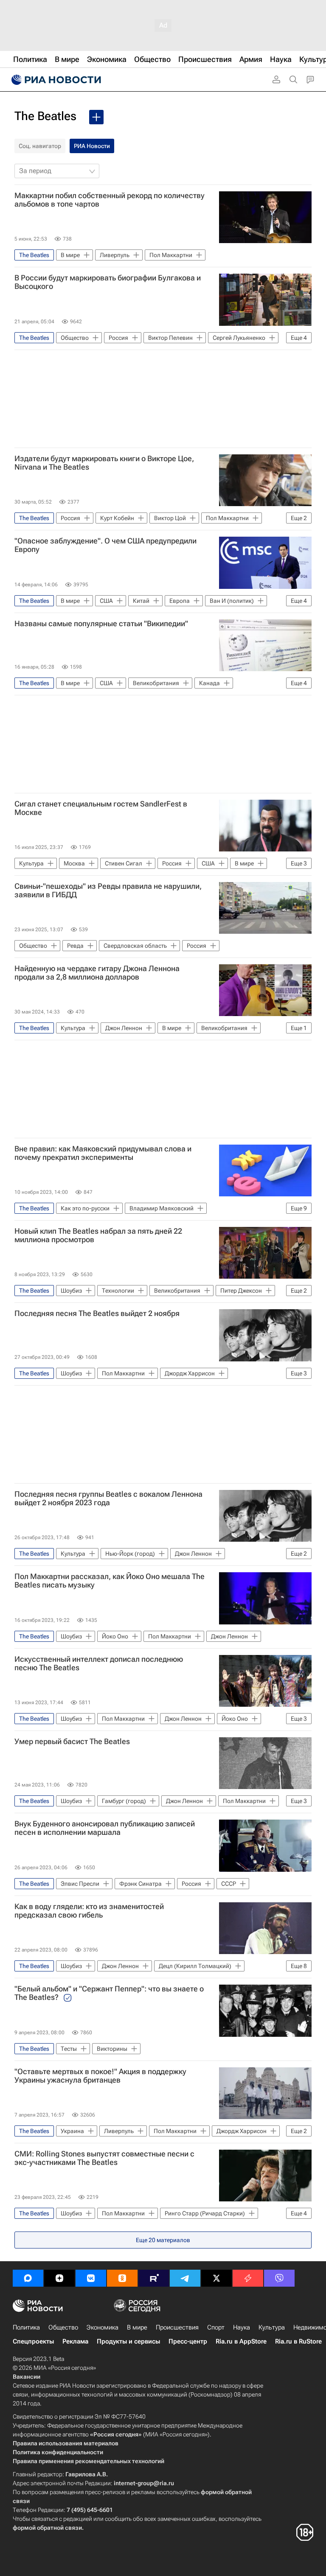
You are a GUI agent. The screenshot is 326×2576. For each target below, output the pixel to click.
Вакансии (27, 2377)
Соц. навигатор (40, 146)
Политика (26, 2327)
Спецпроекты (33, 2341)
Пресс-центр (188, 2341)
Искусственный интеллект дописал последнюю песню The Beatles (99, 1663)
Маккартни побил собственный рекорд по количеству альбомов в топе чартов (110, 200)
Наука (242, 2327)
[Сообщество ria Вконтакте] (91, 2278)
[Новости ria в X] (216, 2278)
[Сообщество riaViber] (279, 2278)
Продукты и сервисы (128, 2341)
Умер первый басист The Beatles (72, 1742)
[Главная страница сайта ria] (55, 80)
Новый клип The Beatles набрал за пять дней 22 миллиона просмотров (98, 1235)
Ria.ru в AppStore (241, 2341)
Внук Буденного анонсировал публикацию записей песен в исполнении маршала (105, 1828)
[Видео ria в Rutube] (154, 2278)
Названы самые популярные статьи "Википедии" (101, 624)
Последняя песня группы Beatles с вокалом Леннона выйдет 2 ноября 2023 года (108, 1498)
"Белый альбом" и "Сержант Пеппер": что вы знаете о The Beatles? (109, 1993)
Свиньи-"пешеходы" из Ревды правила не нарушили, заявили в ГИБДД (108, 890)
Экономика (103, 2327)
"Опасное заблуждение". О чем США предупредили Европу (105, 545)
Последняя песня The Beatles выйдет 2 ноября (97, 1313)
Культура (272, 2327)
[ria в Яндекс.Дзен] (59, 2278)
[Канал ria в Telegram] (185, 2278)
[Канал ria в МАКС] (28, 2278)
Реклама (75, 2341)
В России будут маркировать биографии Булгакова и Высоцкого (108, 282)
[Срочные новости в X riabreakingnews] (248, 2278)
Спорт (216, 2327)
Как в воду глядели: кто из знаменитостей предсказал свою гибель (89, 1911)
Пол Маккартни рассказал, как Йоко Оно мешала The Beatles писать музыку (110, 1581)
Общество (63, 2327)
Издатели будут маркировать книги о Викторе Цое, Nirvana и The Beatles (104, 463)
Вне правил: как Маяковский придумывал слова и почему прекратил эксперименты (103, 1153)
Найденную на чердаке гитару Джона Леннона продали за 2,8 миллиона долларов (97, 973)
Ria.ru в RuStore (298, 2341)
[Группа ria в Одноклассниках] (122, 2278)
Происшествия (177, 2327)
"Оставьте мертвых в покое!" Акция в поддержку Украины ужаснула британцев (100, 2076)
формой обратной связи (47, 2528)
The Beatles (45, 116)
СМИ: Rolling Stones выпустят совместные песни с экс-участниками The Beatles (104, 2158)
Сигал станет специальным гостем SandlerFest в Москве (101, 808)
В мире (137, 2327)
